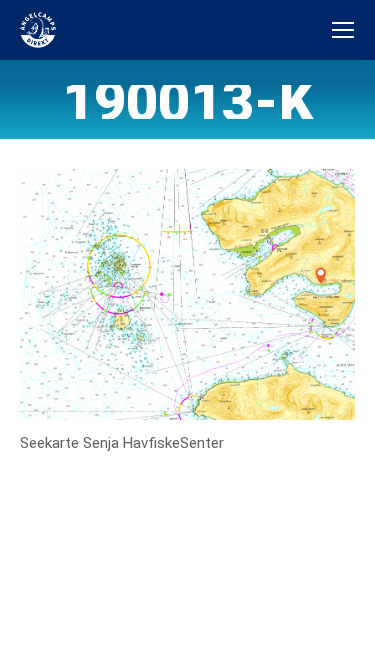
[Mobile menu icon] (343, 30)
